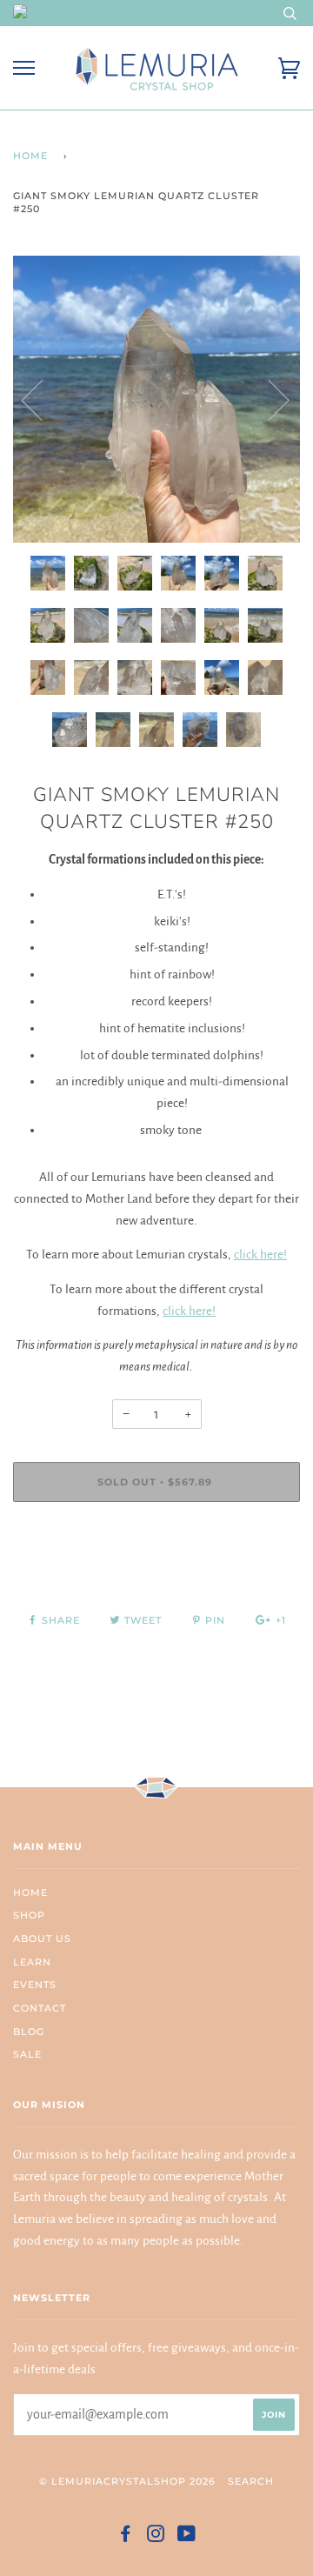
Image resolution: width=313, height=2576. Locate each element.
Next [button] (268, 399)
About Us (42, 1939)
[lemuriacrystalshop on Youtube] (187, 2537)
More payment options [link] (156, 1575)
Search (251, 2481)
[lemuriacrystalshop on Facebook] (126, 2537)
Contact (40, 2008)
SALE (27, 2054)
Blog (29, 2032)
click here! (260, 1255)
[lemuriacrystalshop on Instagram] (156, 2537)
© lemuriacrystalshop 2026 (127, 2481)
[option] (156, 399)
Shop (29, 1915)
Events (35, 1985)
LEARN (32, 1962)
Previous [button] (43, 399)
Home (30, 156)
